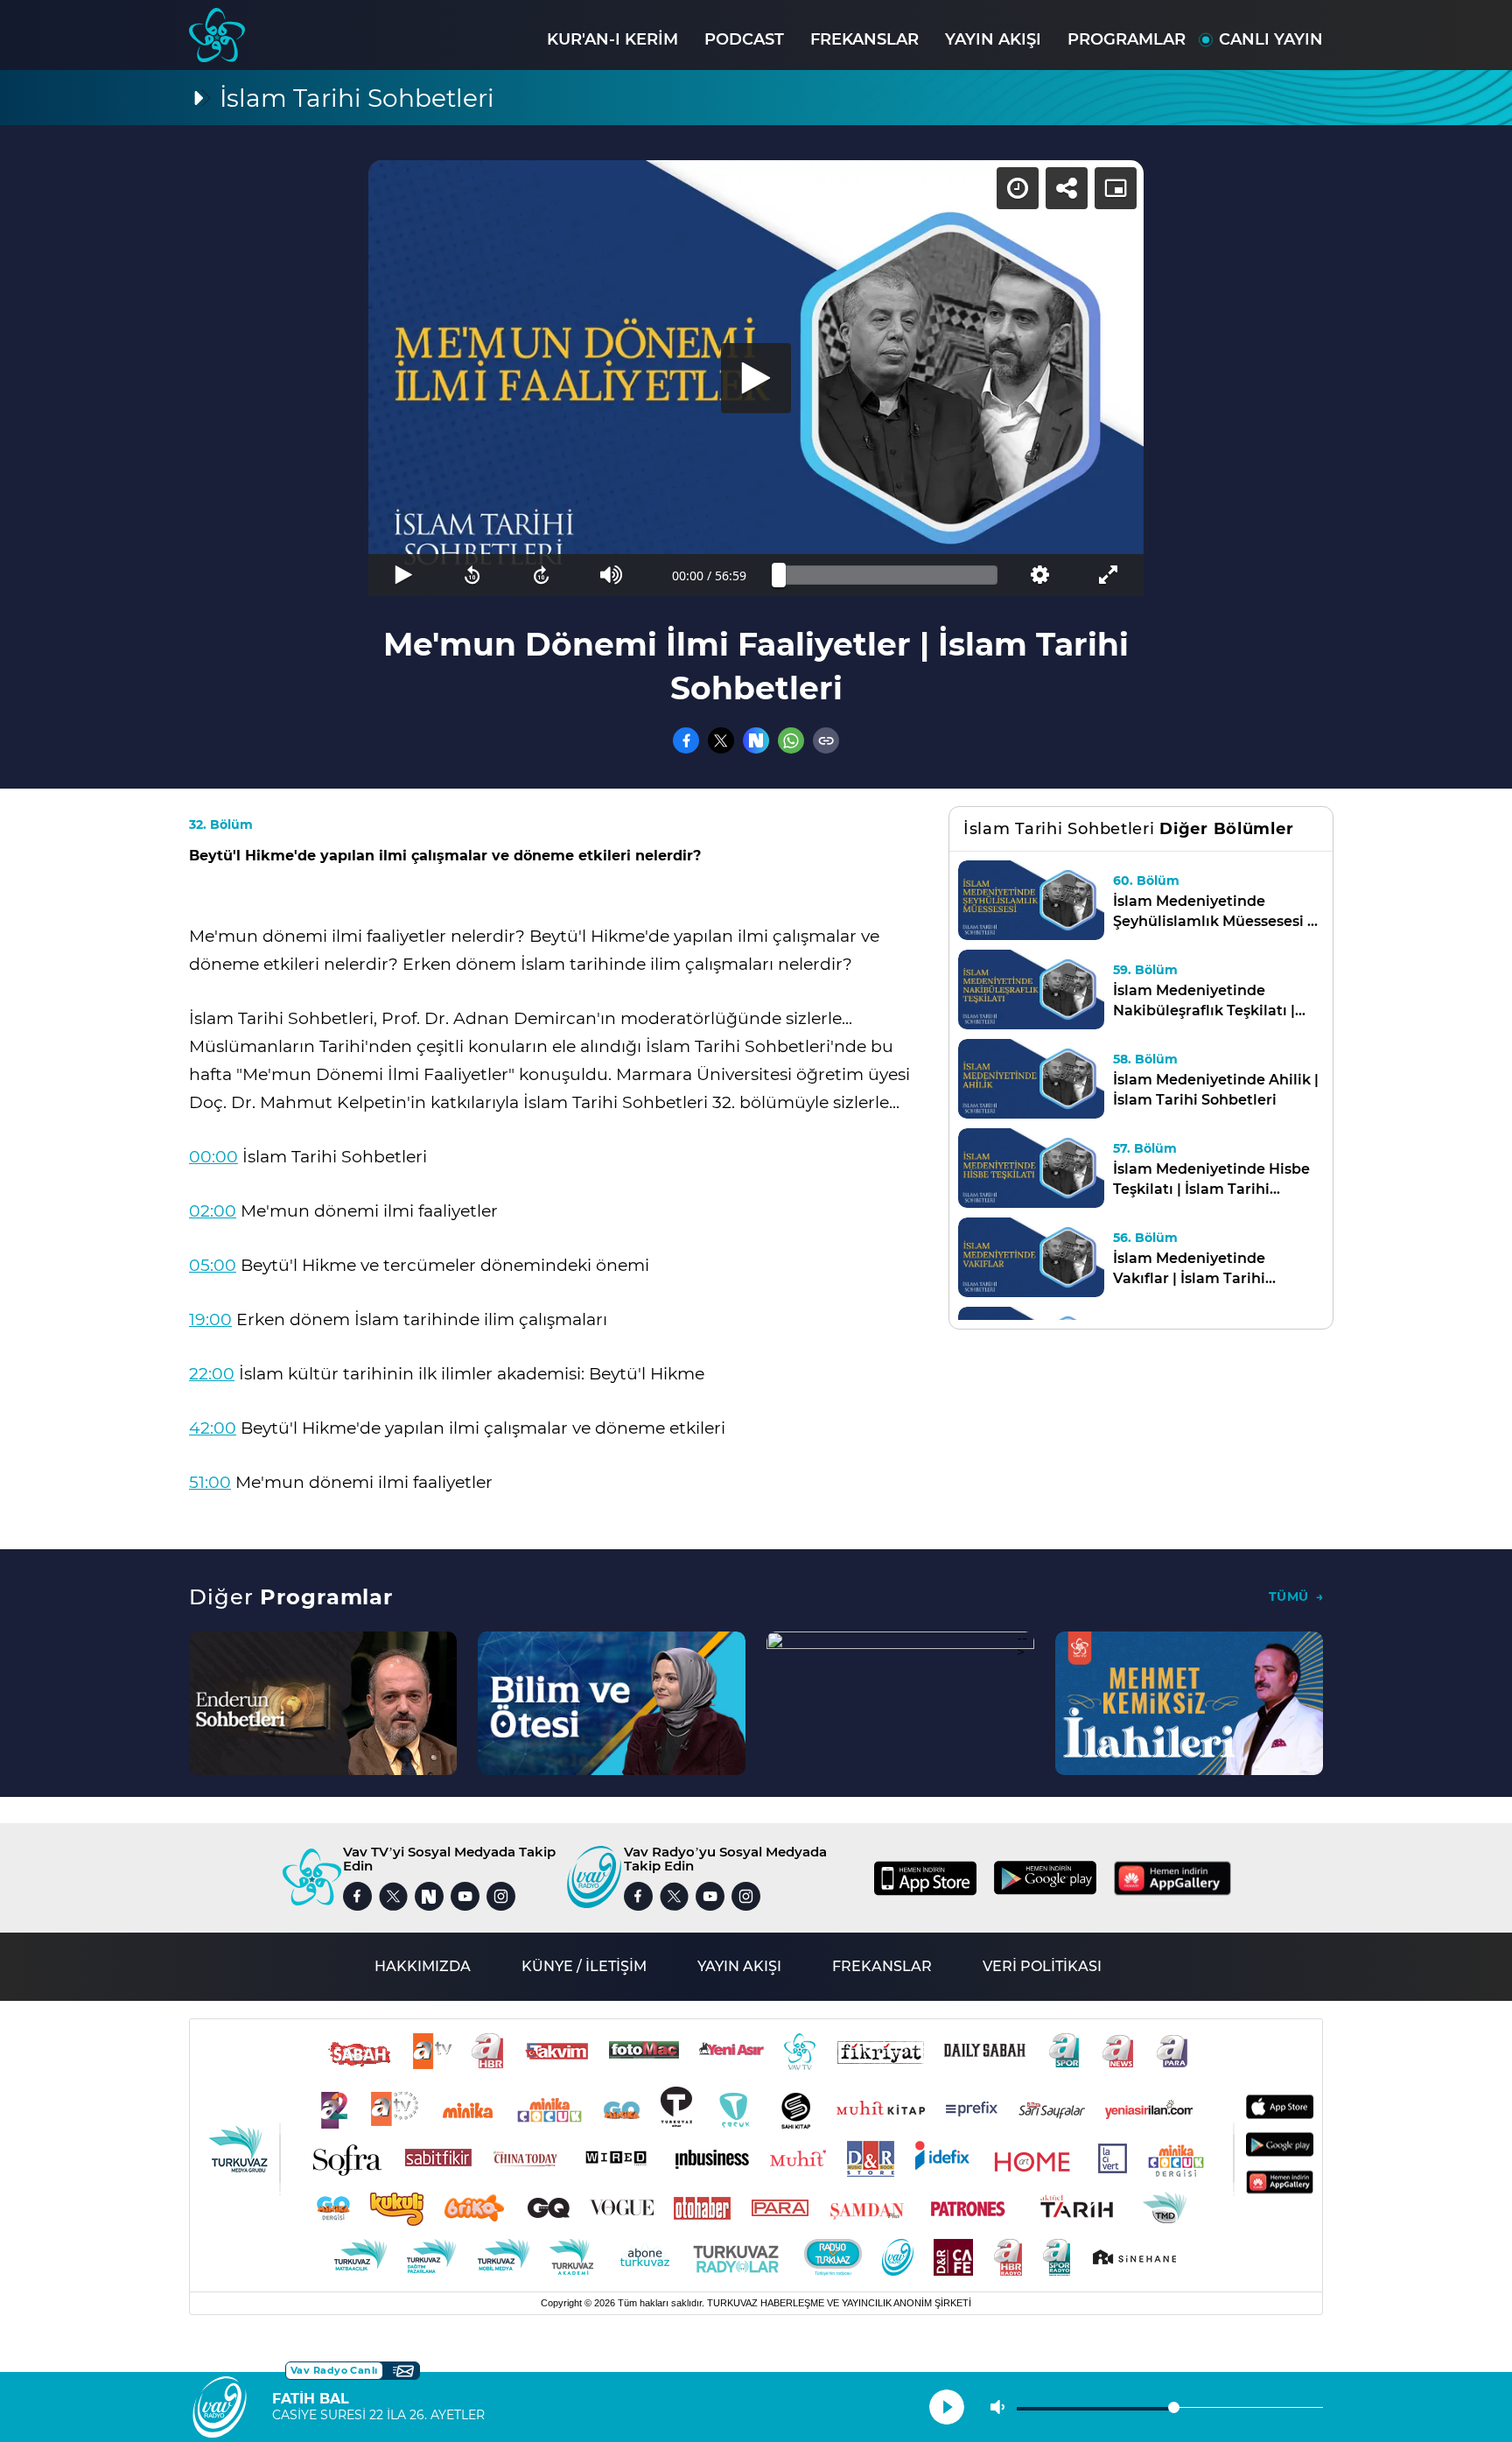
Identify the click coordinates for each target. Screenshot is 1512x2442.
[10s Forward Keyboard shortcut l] (542, 575)
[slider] (888, 575)
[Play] (756, 378)
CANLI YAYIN (1271, 39)
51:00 (210, 1482)
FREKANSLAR (864, 39)
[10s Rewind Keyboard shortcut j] (472, 575)
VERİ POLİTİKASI (1042, 1966)
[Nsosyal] (756, 740)
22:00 (212, 1374)
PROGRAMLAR (1127, 39)
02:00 (213, 1211)
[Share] (1067, 188)
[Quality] (1039, 575)
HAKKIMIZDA (423, 1966)
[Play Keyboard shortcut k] (403, 575)
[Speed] (1018, 188)
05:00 (213, 1265)
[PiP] (1116, 188)
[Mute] (611, 575)
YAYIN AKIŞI (993, 39)
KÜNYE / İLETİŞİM (584, 1966)
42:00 (213, 1428)
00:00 (213, 1157)
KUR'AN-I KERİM (612, 39)
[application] (756, 378)
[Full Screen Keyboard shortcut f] (1109, 575)
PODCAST (744, 39)
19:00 (210, 1319)
